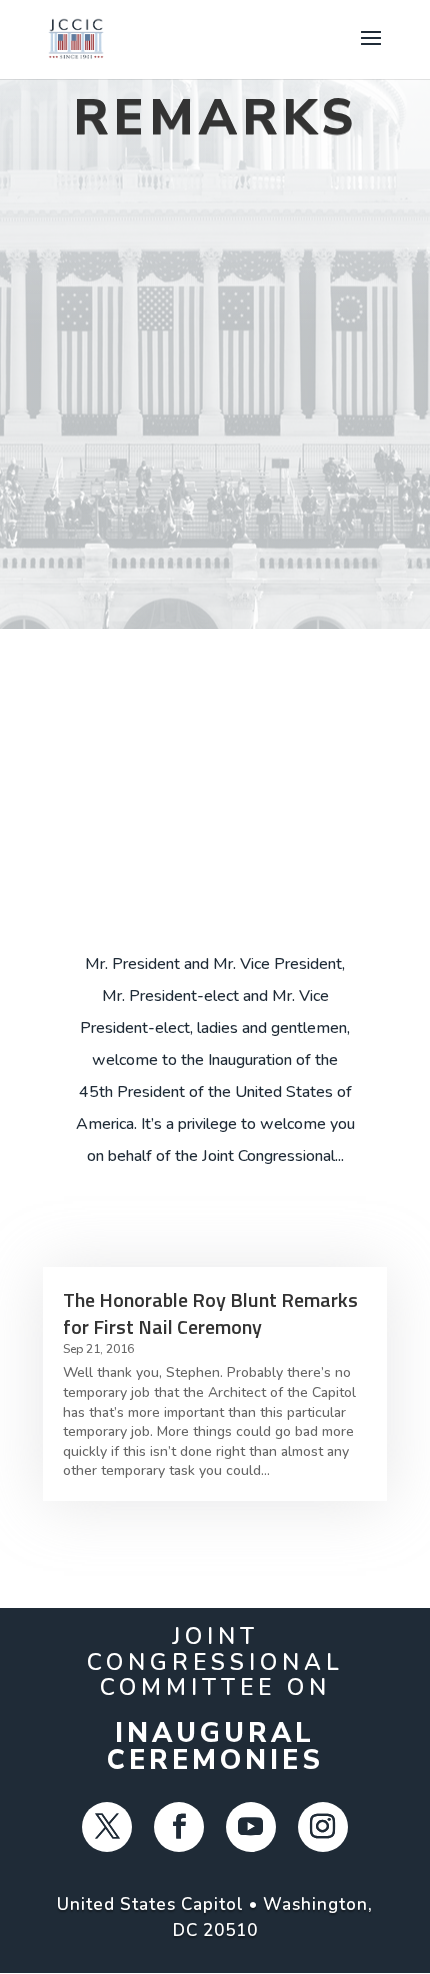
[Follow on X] (107, 1827)
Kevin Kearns (163, 881)
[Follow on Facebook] (179, 1827)
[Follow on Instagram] (323, 1827)
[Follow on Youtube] (251, 1827)
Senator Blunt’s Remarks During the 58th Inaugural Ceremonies (215, 785)
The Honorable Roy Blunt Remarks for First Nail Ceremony (210, 1313)
